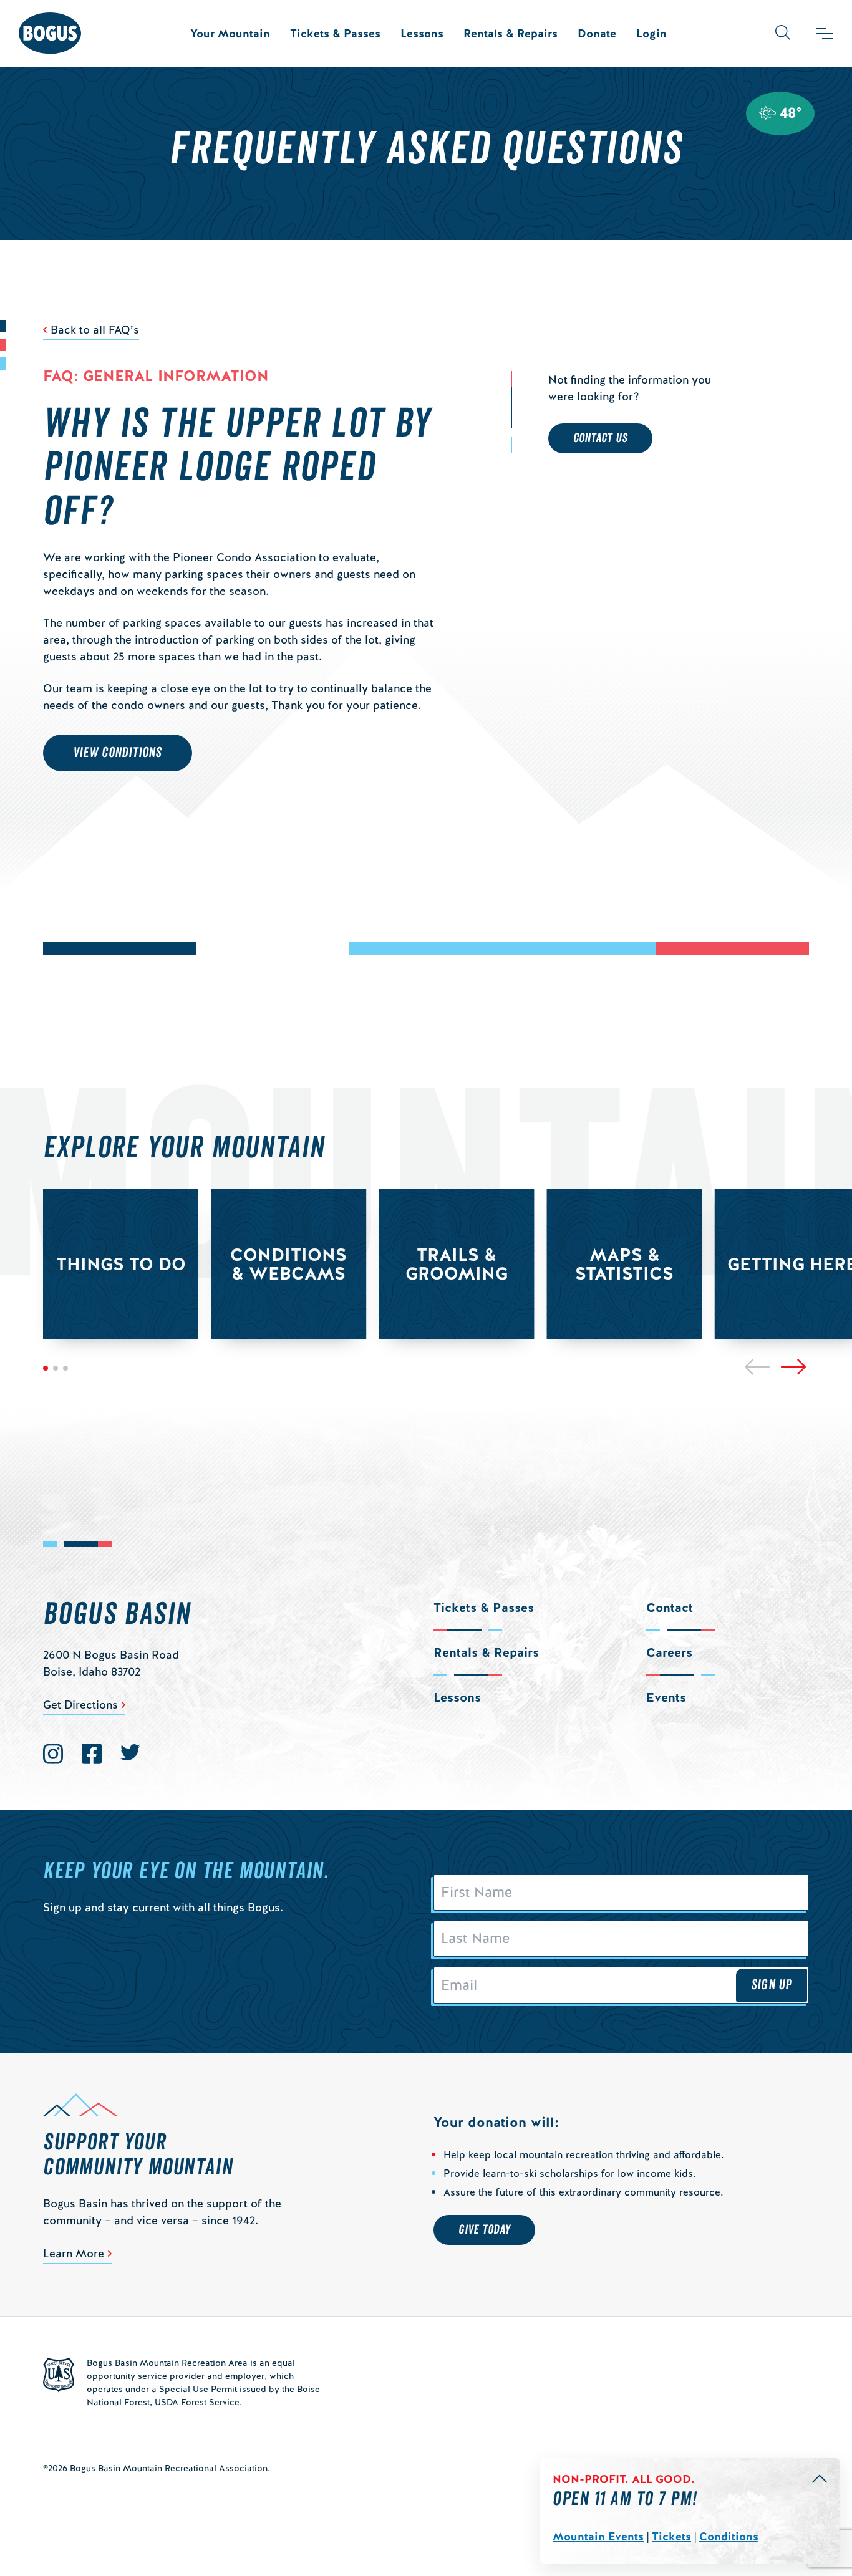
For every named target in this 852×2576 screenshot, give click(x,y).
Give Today (484, 2230)
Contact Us (600, 438)
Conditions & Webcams (288, 1264)
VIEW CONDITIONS (118, 753)
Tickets (671, 2536)
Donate (597, 33)
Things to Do (121, 1264)
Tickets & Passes (335, 33)
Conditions (729, 2536)
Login (651, 33)
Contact (670, 1608)
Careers (669, 1652)
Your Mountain (230, 33)
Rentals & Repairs (511, 33)
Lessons (422, 33)
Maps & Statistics (624, 1264)
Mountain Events (598, 2536)
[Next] (793, 1367)
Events (666, 1697)
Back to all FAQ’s (95, 330)
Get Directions (80, 1705)
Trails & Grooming (457, 1264)
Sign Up (772, 1985)
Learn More (74, 2253)
